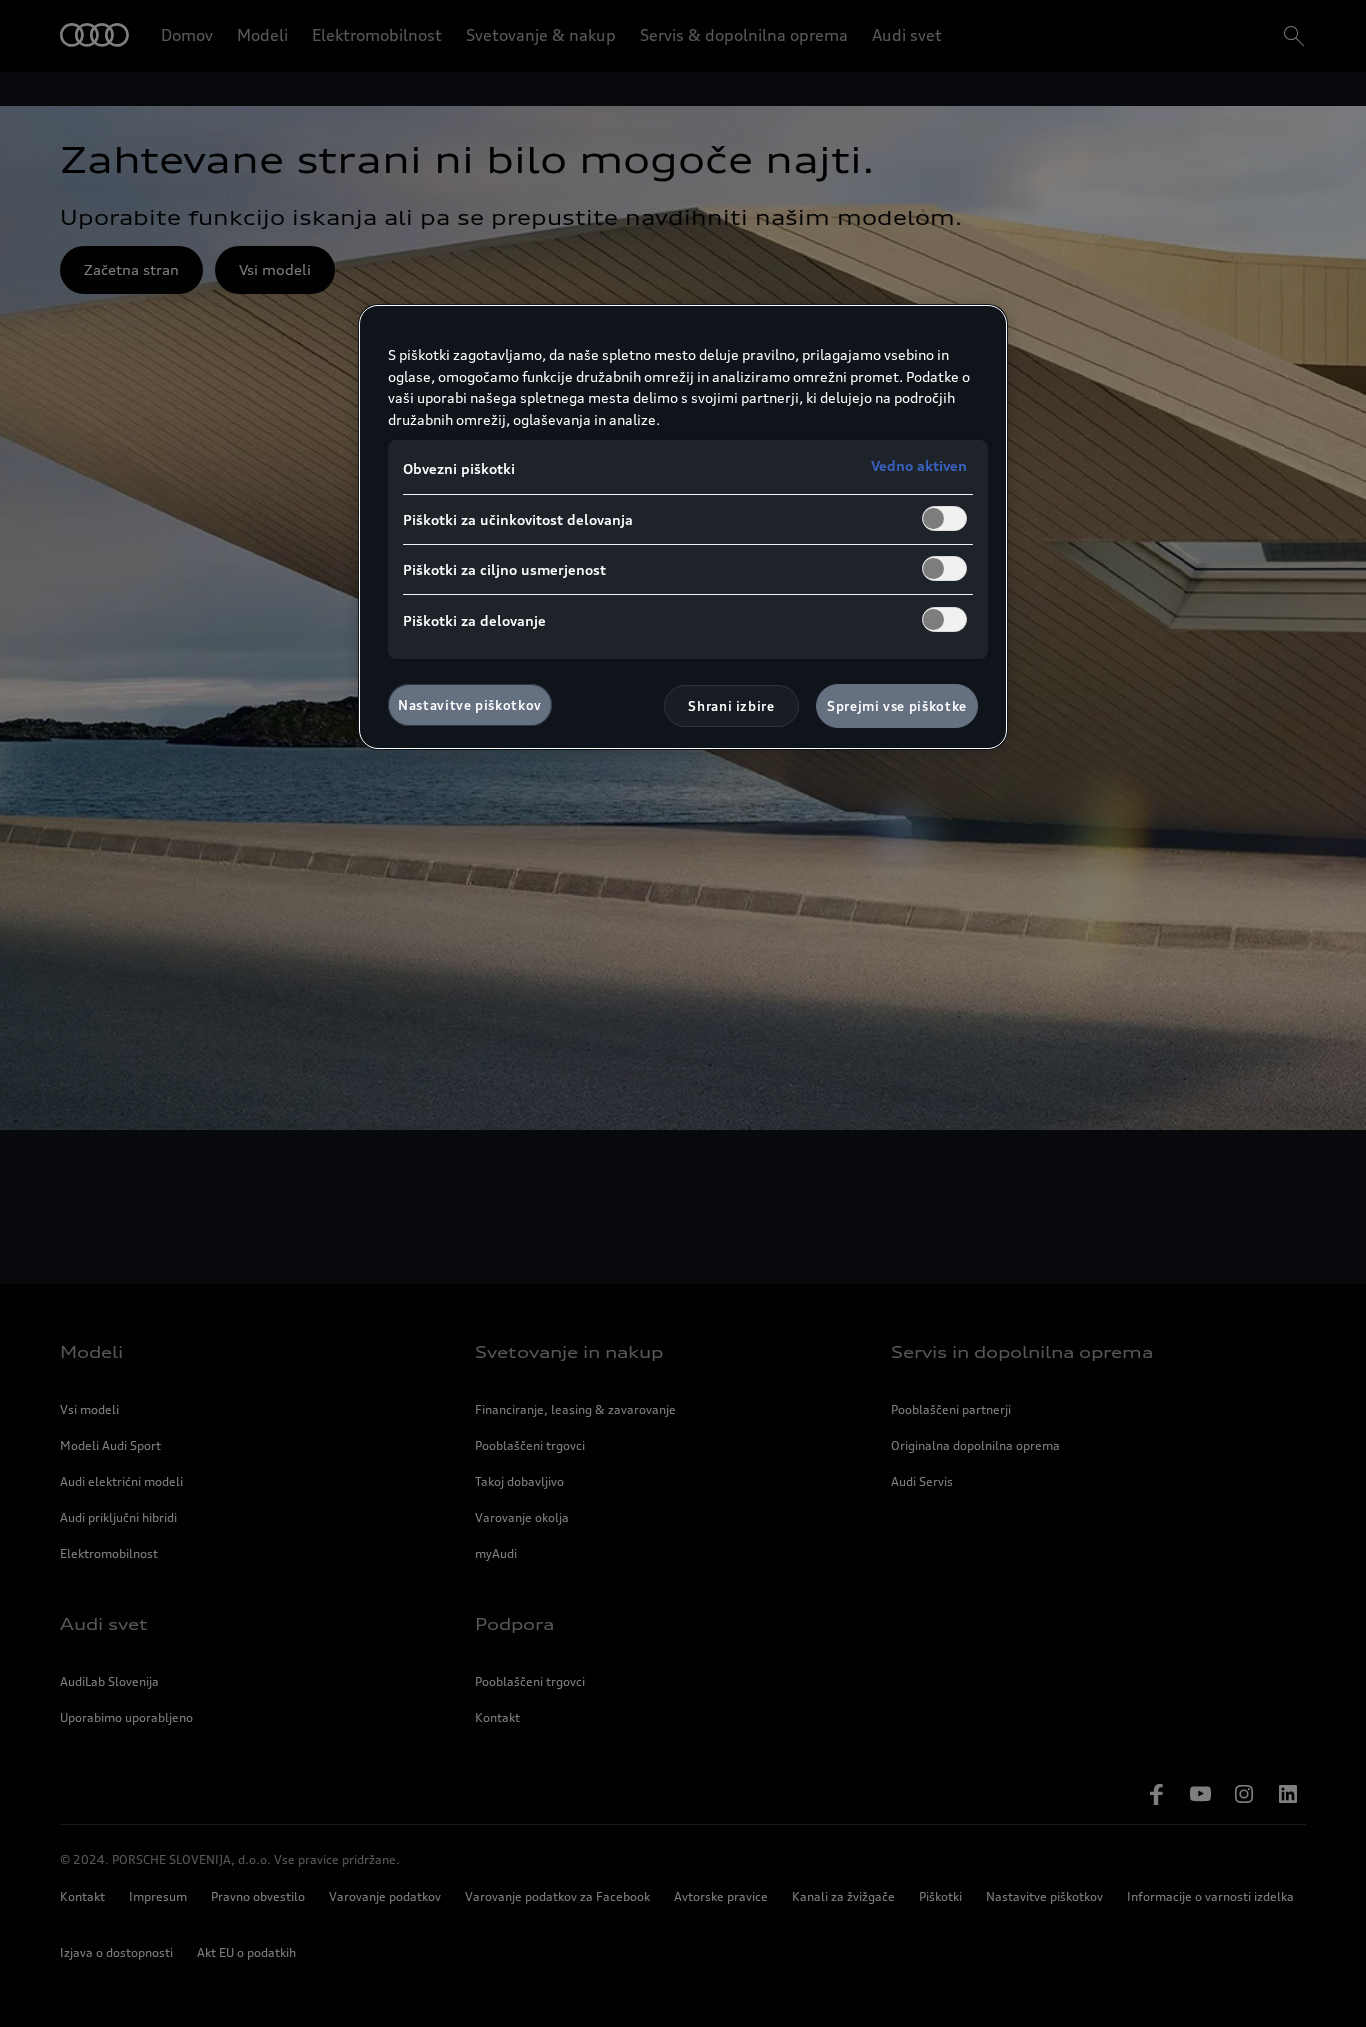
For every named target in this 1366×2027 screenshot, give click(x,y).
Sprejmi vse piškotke (897, 706)
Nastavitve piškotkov (470, 705)
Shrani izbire (731, 706)
